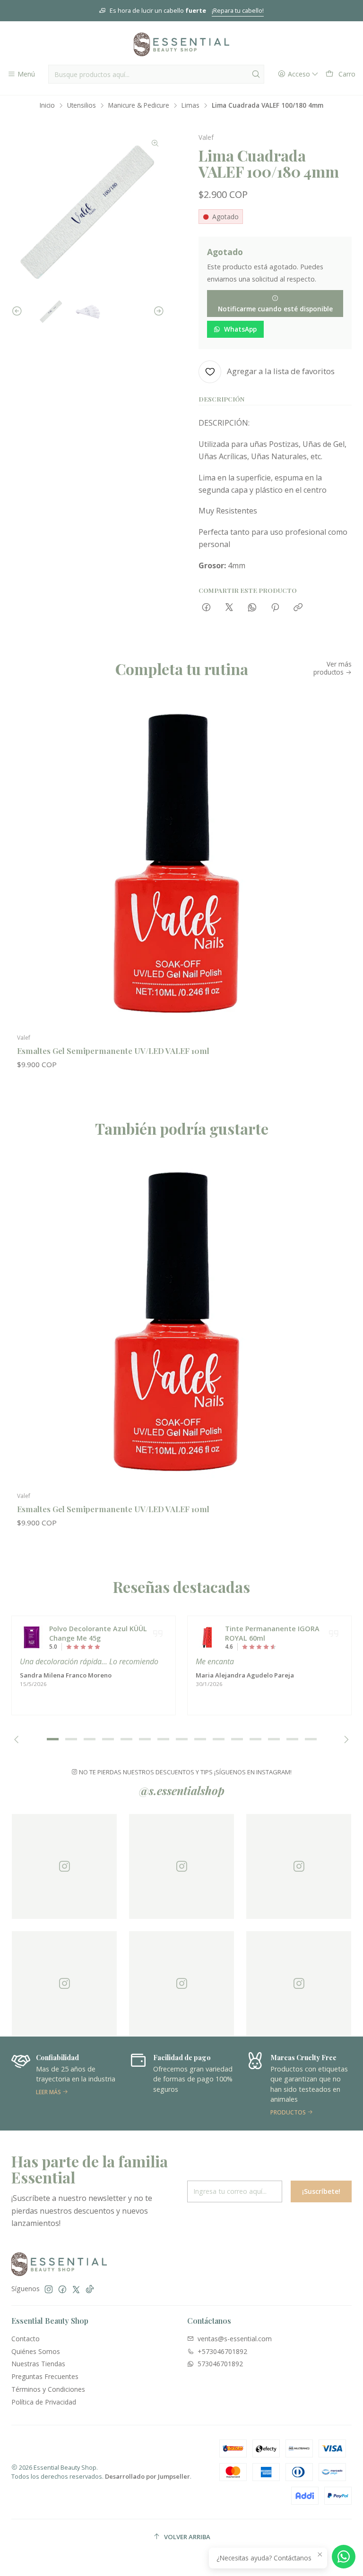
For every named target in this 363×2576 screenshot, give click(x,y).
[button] (52, 1739)
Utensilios (82, 105)
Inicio (47, 105)
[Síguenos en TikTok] (90, 2289)
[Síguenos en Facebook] (62, 2289)
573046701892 (220, 2364)
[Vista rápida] (335, 873)
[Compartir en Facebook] (206, 608)
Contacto (26, 2339)
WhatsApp (240, 329)
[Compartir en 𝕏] (229, 608)
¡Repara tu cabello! (238, 10)
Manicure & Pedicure (139, 105)
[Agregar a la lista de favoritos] (335, 848)
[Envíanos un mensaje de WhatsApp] (344, 2557)
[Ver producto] (32, 1637)
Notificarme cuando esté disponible (275, 309)
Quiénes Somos (36, 2351)
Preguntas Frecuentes (45, 2376)
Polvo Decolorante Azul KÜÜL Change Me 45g (98, 1633)
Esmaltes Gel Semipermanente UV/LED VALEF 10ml (113, 1051)
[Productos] (190, 2084)
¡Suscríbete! (321, 2191)
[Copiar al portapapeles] (298, 608)
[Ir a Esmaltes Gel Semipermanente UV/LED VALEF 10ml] (181, 864)
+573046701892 (222, 2351)
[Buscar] (256, 74)
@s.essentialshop (182, 1790)
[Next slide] (157, 311)
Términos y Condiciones (48, 2389)
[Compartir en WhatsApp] (252, 608)
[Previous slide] (18, 311)
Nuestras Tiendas (38, 2364)
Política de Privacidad (44, 2402)
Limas (190, 105)
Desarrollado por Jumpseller (147, 2476)
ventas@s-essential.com (235, 2339)
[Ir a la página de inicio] (181, 44)
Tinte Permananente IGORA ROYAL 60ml (272, 1633)
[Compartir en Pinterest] (275, 608)
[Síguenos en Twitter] (76, 2289)
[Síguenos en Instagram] (49, 2289)
